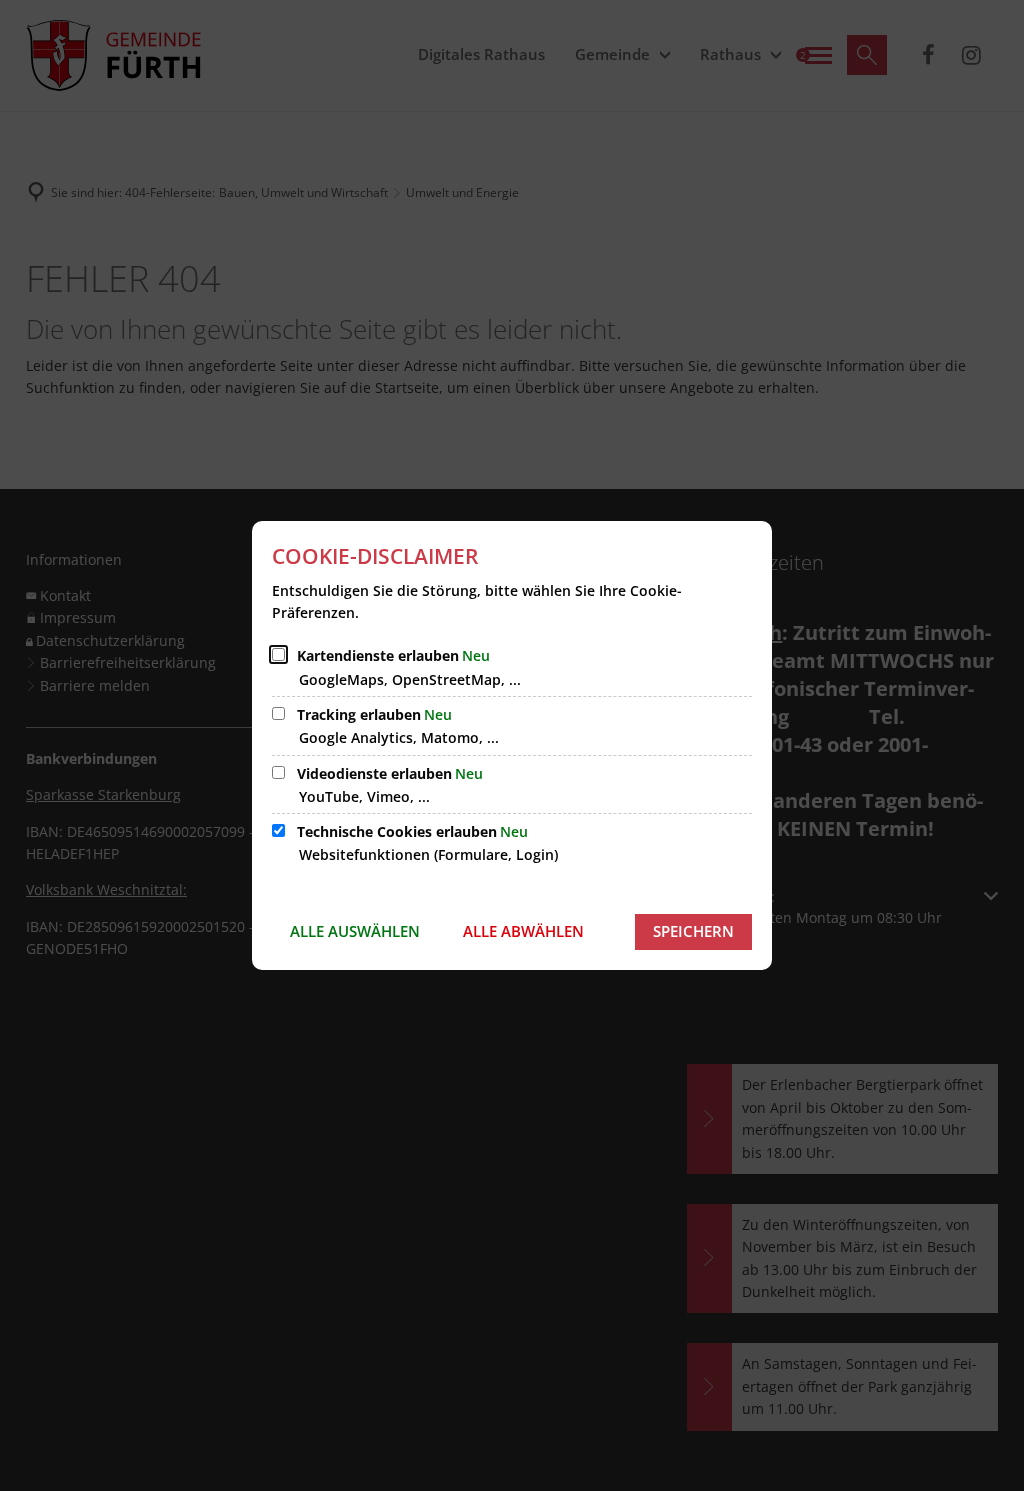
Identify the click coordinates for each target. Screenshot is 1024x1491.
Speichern (693, 931)
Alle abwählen (523, 931)
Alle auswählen (355, 931)
